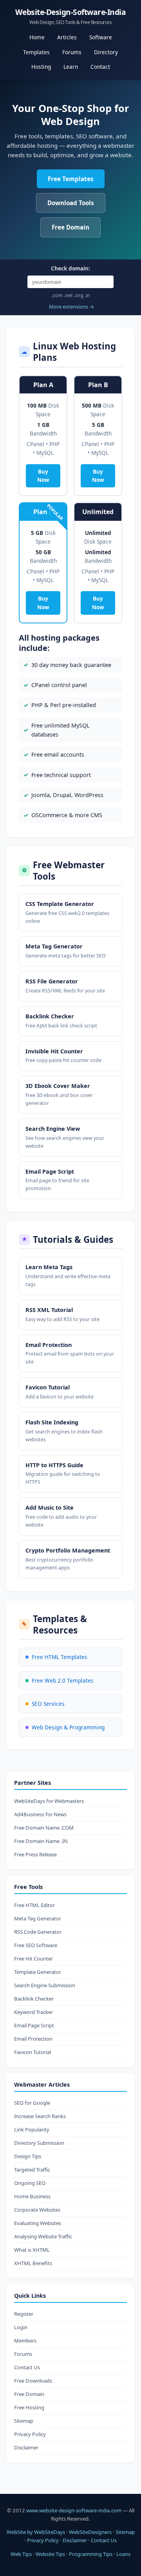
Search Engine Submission (45, 1985)
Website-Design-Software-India (71, 16)
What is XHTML (32, 2250)
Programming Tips (91, 2554)
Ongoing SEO (30, 2183)
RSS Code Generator (38, 1932)
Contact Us (27, 2367)
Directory (106, 52)
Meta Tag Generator (38, 1918)
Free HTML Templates (60, 1657)
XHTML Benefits (33, 2263)
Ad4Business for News (40, 1814)
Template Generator (38, 1972)
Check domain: (70, 268)
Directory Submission (39, 2143)
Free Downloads (33, 2381)
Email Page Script (34, 2025)
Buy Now (43, 476)
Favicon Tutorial (33, 2052)
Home (37, 37)
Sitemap (24, 2421)
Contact (100, 67)
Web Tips (21, 2554)
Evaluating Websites (38, 2223)
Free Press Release (35, 1854)
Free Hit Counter (33, 1959)
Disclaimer (26, 2447)
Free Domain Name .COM (44, 1828)
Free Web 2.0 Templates (63, 1680)
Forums (72, 52)
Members (25, 2341)
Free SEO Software (36, 1945)
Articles (67, 37)
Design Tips (28, 2156)
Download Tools (71, 203)
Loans (123, 2554)
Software (101, 37)
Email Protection (33, 2039)
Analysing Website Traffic (43, 2236)
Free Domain (70, 227)
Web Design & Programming (68, 1727)
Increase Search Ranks (40, 2116)
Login (21, 2327)
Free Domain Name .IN (41, 1841)
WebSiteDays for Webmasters (49, 1801)
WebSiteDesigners (90, 2532)
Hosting (41, 67)
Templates (36, 52)
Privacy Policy (30, 2434)
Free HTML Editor (34, 1905)
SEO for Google (32, 2103)
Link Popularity (32, 2130)
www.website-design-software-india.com (74, 2510)
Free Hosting (29, 2407)
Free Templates (71, 179)
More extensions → (71, 307)
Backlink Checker (34, 1999)
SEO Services (48, 1704)
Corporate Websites (37, 2210)
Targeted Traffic (32, 2170)
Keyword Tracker (33, 2012)
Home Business (32, 2196)
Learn (71, 67)
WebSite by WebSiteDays (36, 2532)
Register (24, 2314)
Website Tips (50, 2554)
